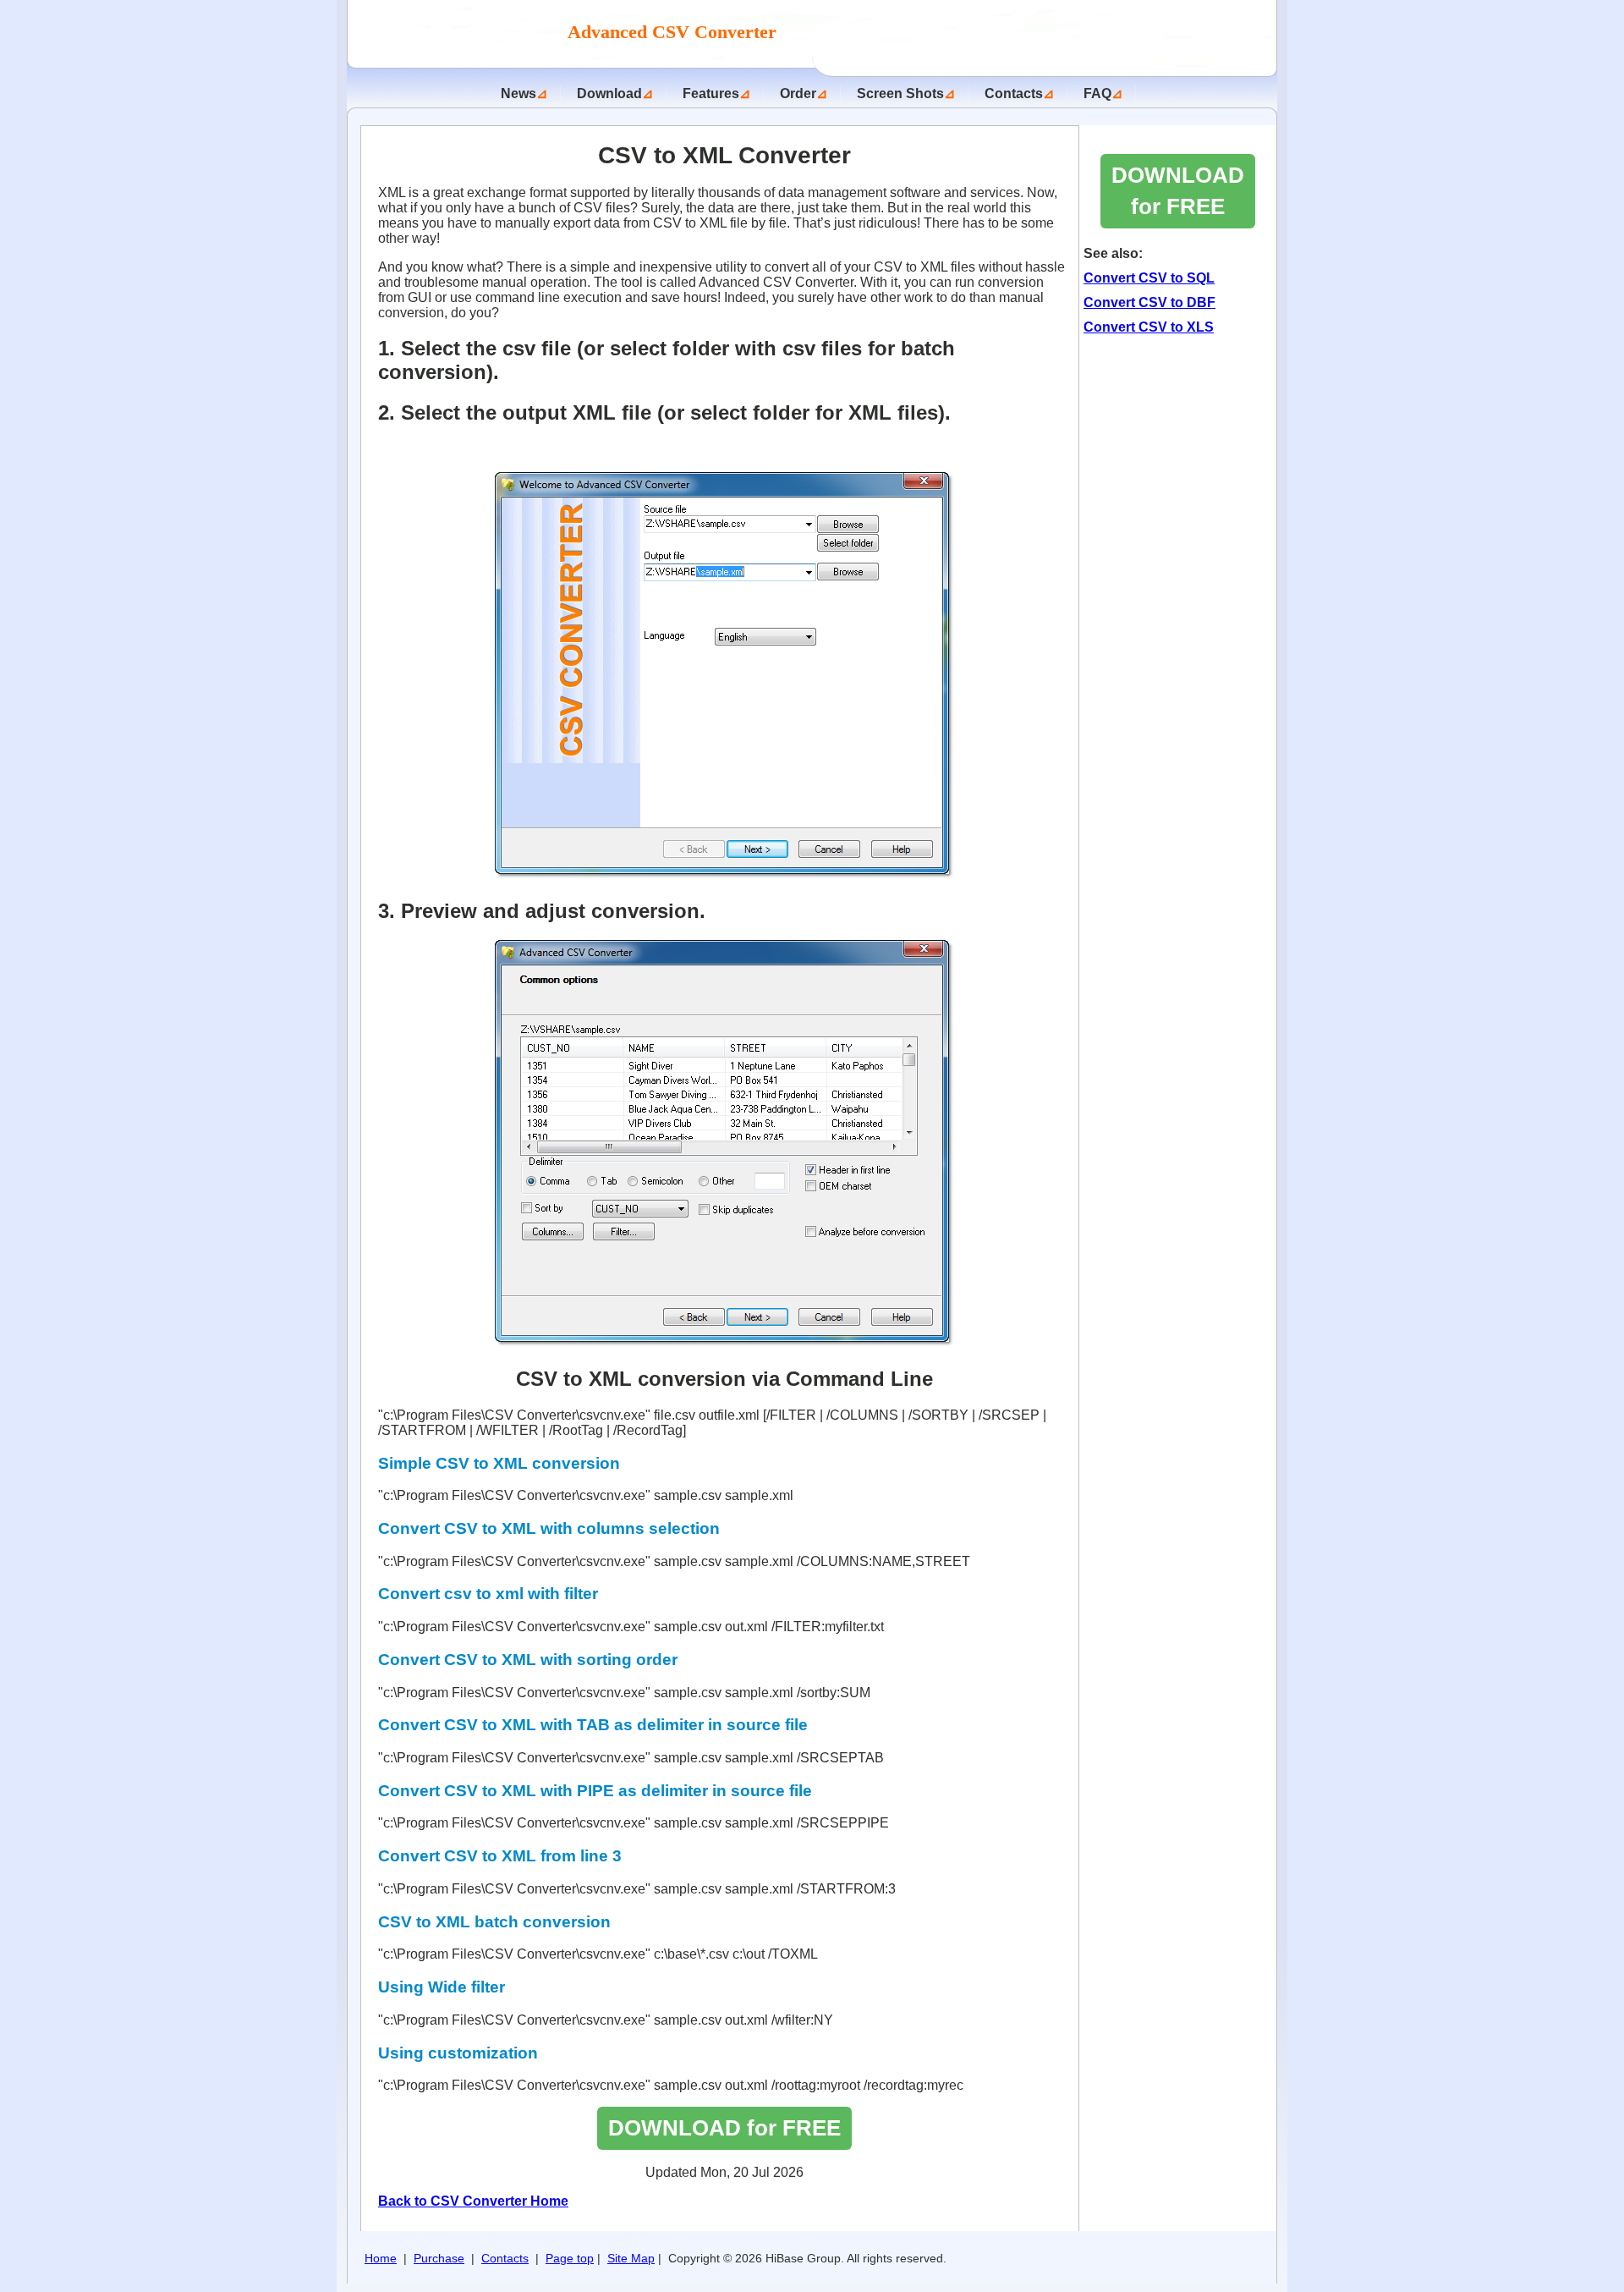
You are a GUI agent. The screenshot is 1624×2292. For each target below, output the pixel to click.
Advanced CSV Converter (675, 32)
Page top (570, 2258)
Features (711, 93)
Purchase (439, 2258)
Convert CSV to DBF (1149, 302)
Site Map (631, 2258)
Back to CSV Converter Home (473, 2201)
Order (798, 93)
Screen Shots (900, 93)
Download (609, 93)
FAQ (1097, 93)
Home (381, 2258)
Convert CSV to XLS (1149, 327)
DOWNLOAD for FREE (724, 2128)
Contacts (1014, 93)
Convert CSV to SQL (1149, 278)
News (518, 93)
